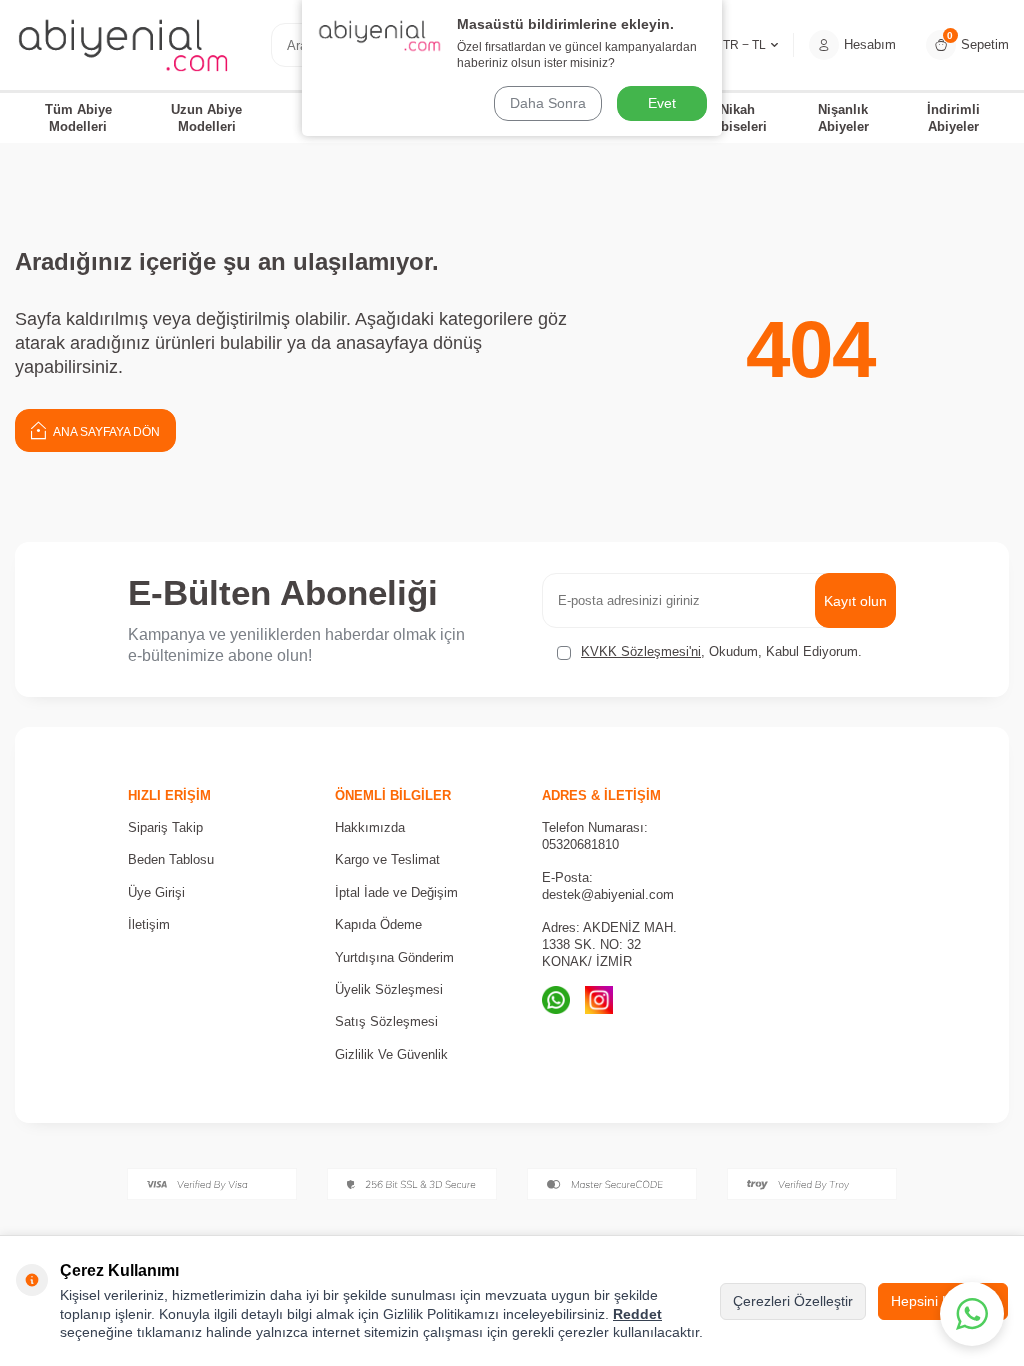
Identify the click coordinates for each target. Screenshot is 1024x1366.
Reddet (637, 1314)
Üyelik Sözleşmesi (389, 989)
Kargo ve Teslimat (387, 859)
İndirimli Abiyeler (953, 118)
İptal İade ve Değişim (396, 892)
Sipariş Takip (165, 827)
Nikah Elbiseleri (737, 118)
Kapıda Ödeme (378, 924)
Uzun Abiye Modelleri (206, 118)
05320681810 (580, 844)
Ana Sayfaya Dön (105, 432)
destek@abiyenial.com (608, 894)
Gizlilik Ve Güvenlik (391, 1054)
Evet (662, 103)
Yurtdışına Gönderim (394, 957)
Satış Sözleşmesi (386, 1021)
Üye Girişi (156, 892)
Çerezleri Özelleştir (793, 1301)
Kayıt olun (855, 601)
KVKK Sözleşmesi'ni (641, 651)
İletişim (149, 924)
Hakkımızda (370, 827)
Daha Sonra (548, 103)
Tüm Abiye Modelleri (78, 118)
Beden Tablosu (171, 859)
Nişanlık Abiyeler (843, 118)
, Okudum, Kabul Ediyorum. (721, 651)
